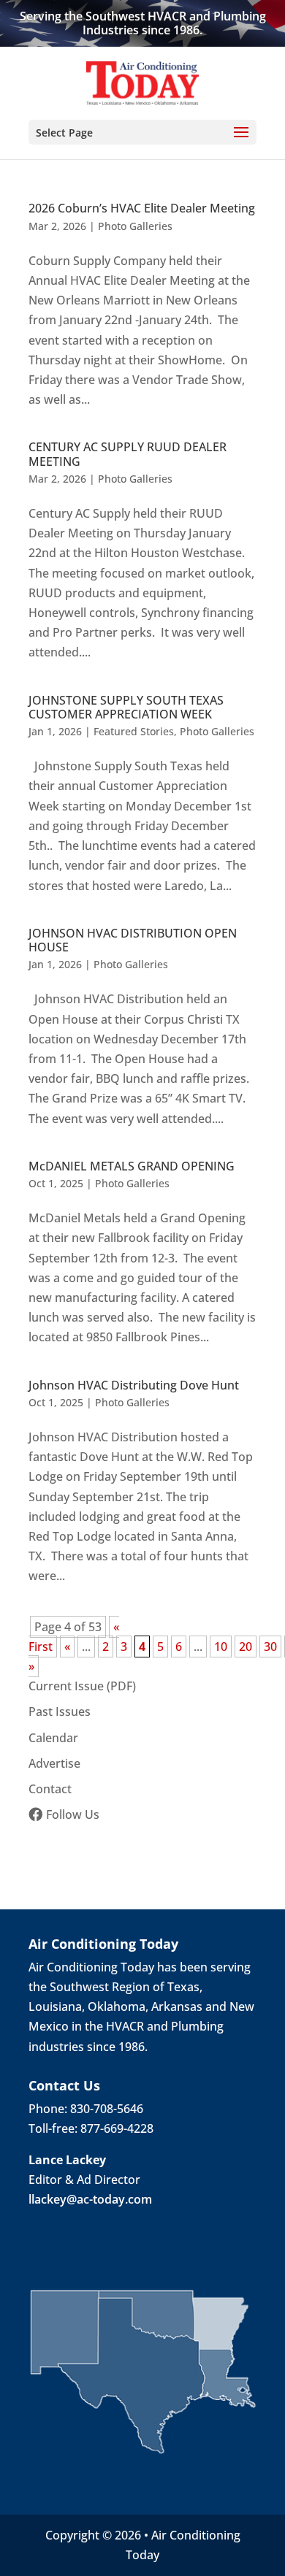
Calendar (53, 1738)
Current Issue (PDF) (82, 1686)
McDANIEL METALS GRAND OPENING (132, 1166)
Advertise (54, 1763)
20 (246, 1647)
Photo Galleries (135, 226)
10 (221, 1647)
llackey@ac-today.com (90, 2199)
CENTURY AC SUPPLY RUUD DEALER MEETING (128, 454)
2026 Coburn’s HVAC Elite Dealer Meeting (142, 208)
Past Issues (60, 1711)
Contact (50, 1789)
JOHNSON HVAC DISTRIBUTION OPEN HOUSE (133, 940)
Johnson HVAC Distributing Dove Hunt (134, 1385)
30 (270, 1647)
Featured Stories (134, 731)
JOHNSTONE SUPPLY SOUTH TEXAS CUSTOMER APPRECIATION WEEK (126, 707)
